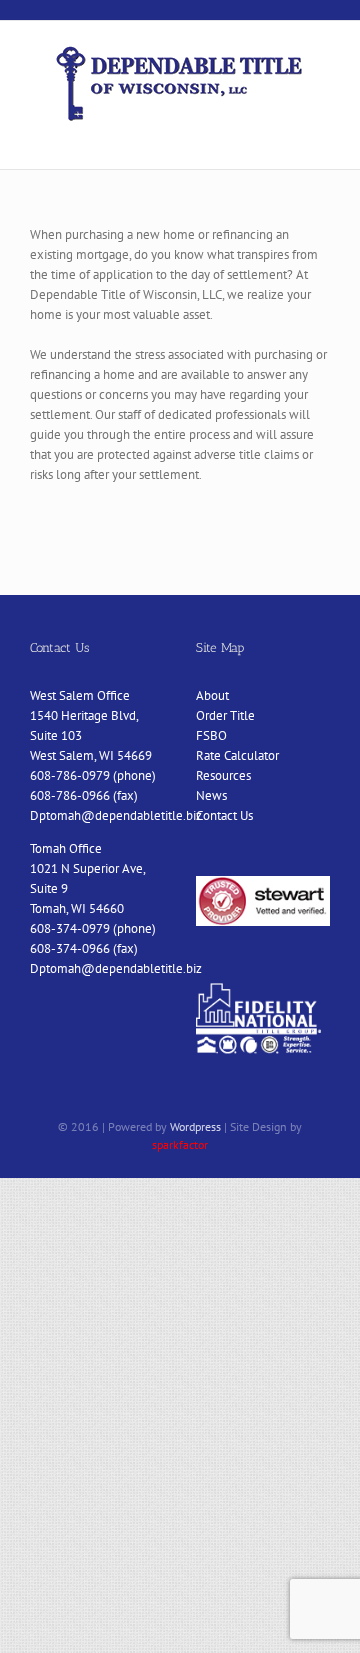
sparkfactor (180, 1144)
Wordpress (195, 1126)
